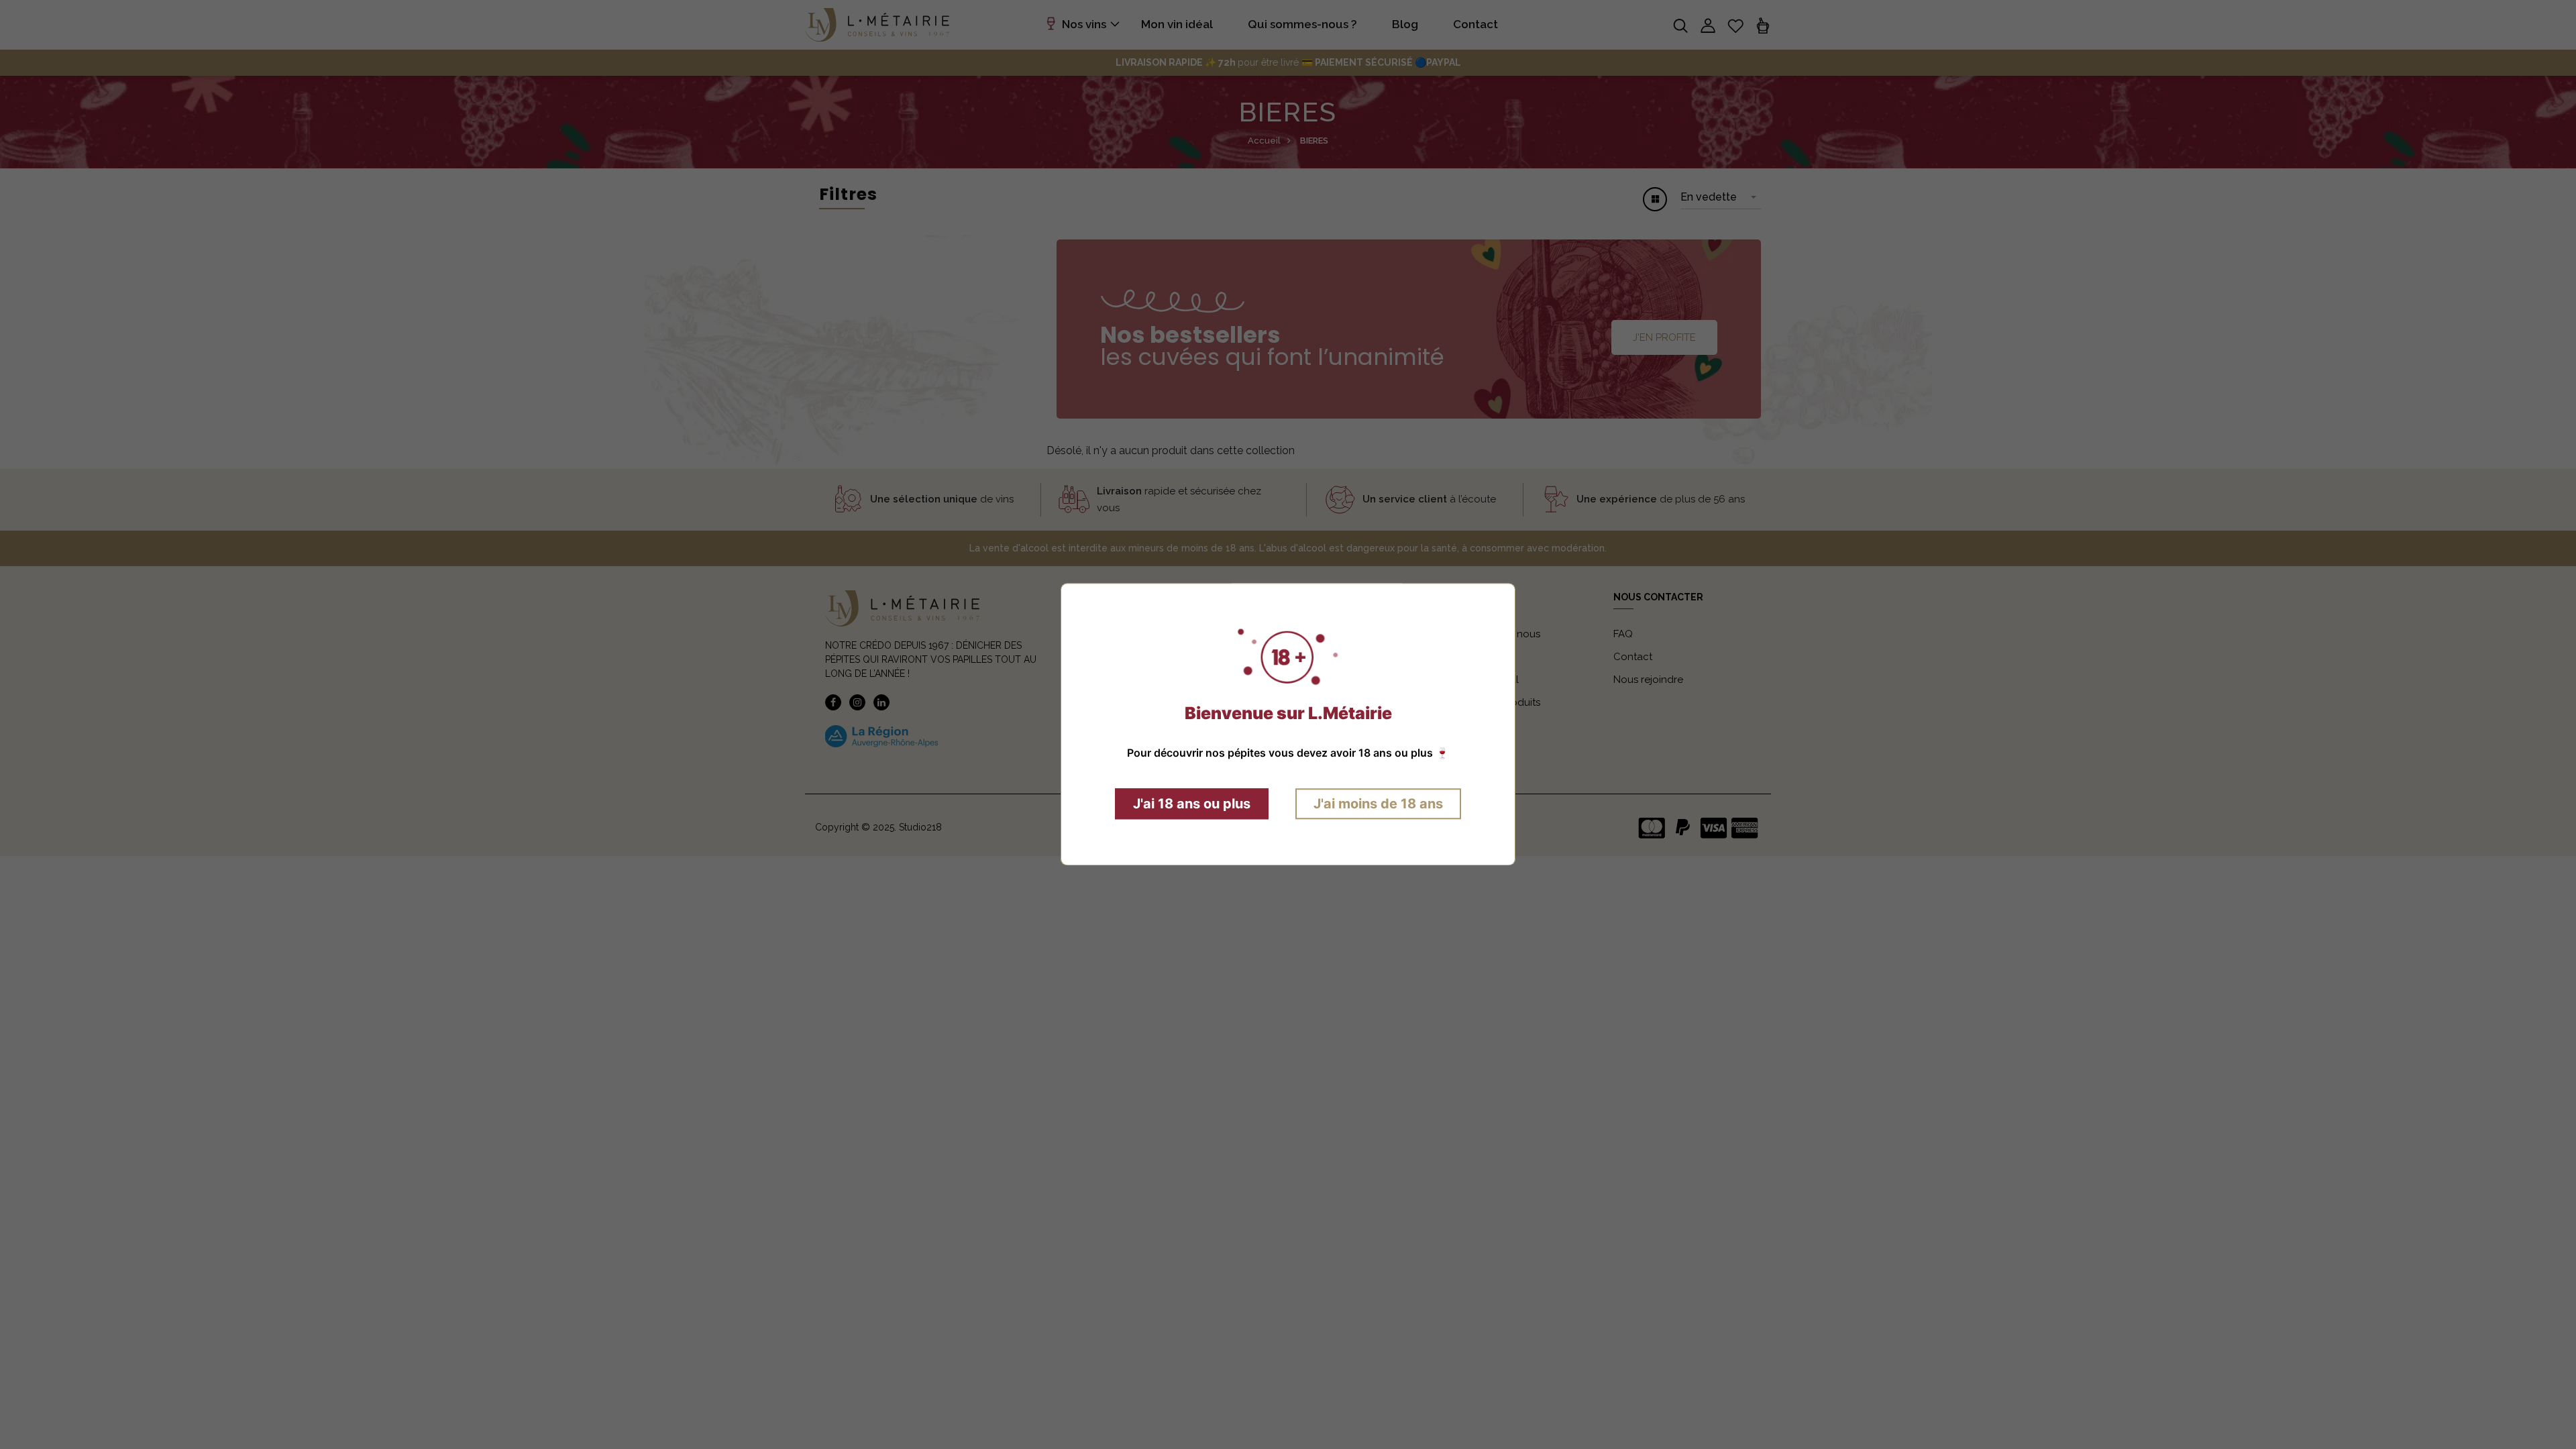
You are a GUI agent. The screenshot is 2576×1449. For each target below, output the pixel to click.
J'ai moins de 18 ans (1378, 804)
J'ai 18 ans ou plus (1192, 804)
